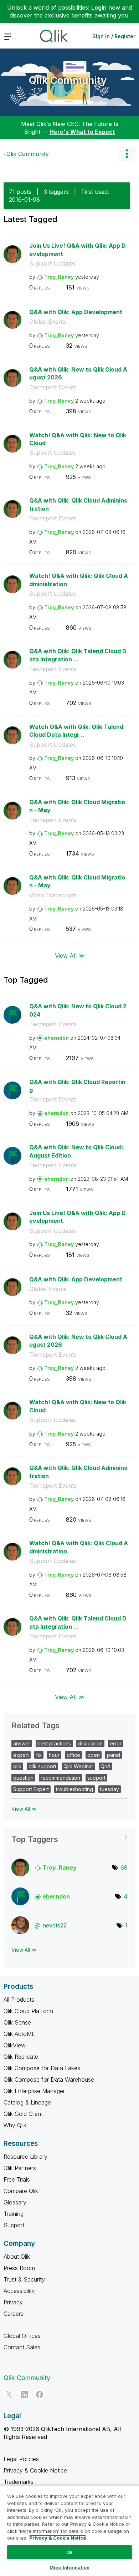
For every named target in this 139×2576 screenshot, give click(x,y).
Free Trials (17, 2179)
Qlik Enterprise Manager (34, 2091)
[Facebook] (40, 2394)
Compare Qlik (21, 2191)
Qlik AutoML (19, 2034)
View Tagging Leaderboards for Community (69, 1837)
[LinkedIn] (24, 2394)
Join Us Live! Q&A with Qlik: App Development (78, 250)
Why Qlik (15, 2125)
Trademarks (19, 2482)
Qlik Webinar (78, 1766)
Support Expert (31, 1789)
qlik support (42, 1766)
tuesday (110, 1789)
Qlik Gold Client (23, 2114)
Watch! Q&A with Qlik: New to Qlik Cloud (78, 439)
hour (54, 1755)
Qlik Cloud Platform (28, 2011)
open (94, 1755)
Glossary (15, 2202)
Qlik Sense (17, 2022)
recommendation (60, 1778)
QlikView (15, 2045)
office (73, 1755)
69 (124, 1867)
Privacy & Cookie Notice (35, 2470)
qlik (17, 1766)
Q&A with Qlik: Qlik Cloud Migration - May (77, 806)
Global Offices (22, 2336)
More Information (69, 2567)
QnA (105, 1766)
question (23, 1778)
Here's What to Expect (82, 132)
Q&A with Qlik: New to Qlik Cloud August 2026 (78, 374)
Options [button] (127, 154)
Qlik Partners (20, 2168)
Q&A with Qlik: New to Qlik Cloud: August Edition (76, 1151)
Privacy (13, 2302)
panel (114, 1755)
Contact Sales (22, 2347)
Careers (14, 2314)
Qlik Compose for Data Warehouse (49, 2080)
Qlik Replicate (21, 2057)
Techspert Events (53, 387)
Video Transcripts (53, 895)
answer (22, 1743)
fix (39, 1755)
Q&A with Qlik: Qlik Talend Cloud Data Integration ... (78, 655)
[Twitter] (9, 2394)
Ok (69, 2552)
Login (99, 7)
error (116, 1743)
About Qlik (17, 2257)
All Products (19, 2000)
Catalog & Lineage (27, 2102)
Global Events (48, 322)
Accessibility (19, 2291)
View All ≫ (70, 956)
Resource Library (25, 2157)
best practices (54, 1743)
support (96, 1778)
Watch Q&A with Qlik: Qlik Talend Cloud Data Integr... (76, 731)
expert (21, 1755)
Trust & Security (24, 2279)
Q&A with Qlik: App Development (76, 312)
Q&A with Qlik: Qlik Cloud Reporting (77, 1086)
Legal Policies (21, 2459)
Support (14, 2225)
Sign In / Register (114, 36)
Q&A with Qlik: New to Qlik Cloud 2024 (78, 1010)
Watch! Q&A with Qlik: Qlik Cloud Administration (79, 580)
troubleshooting (74, 1789)
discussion (90, 1743)
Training (14, 2214)
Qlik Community (68, 80)
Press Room (19, 2268)
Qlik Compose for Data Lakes (42, 2068)
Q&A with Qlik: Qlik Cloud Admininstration (78, 505)
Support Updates (53, 263)
